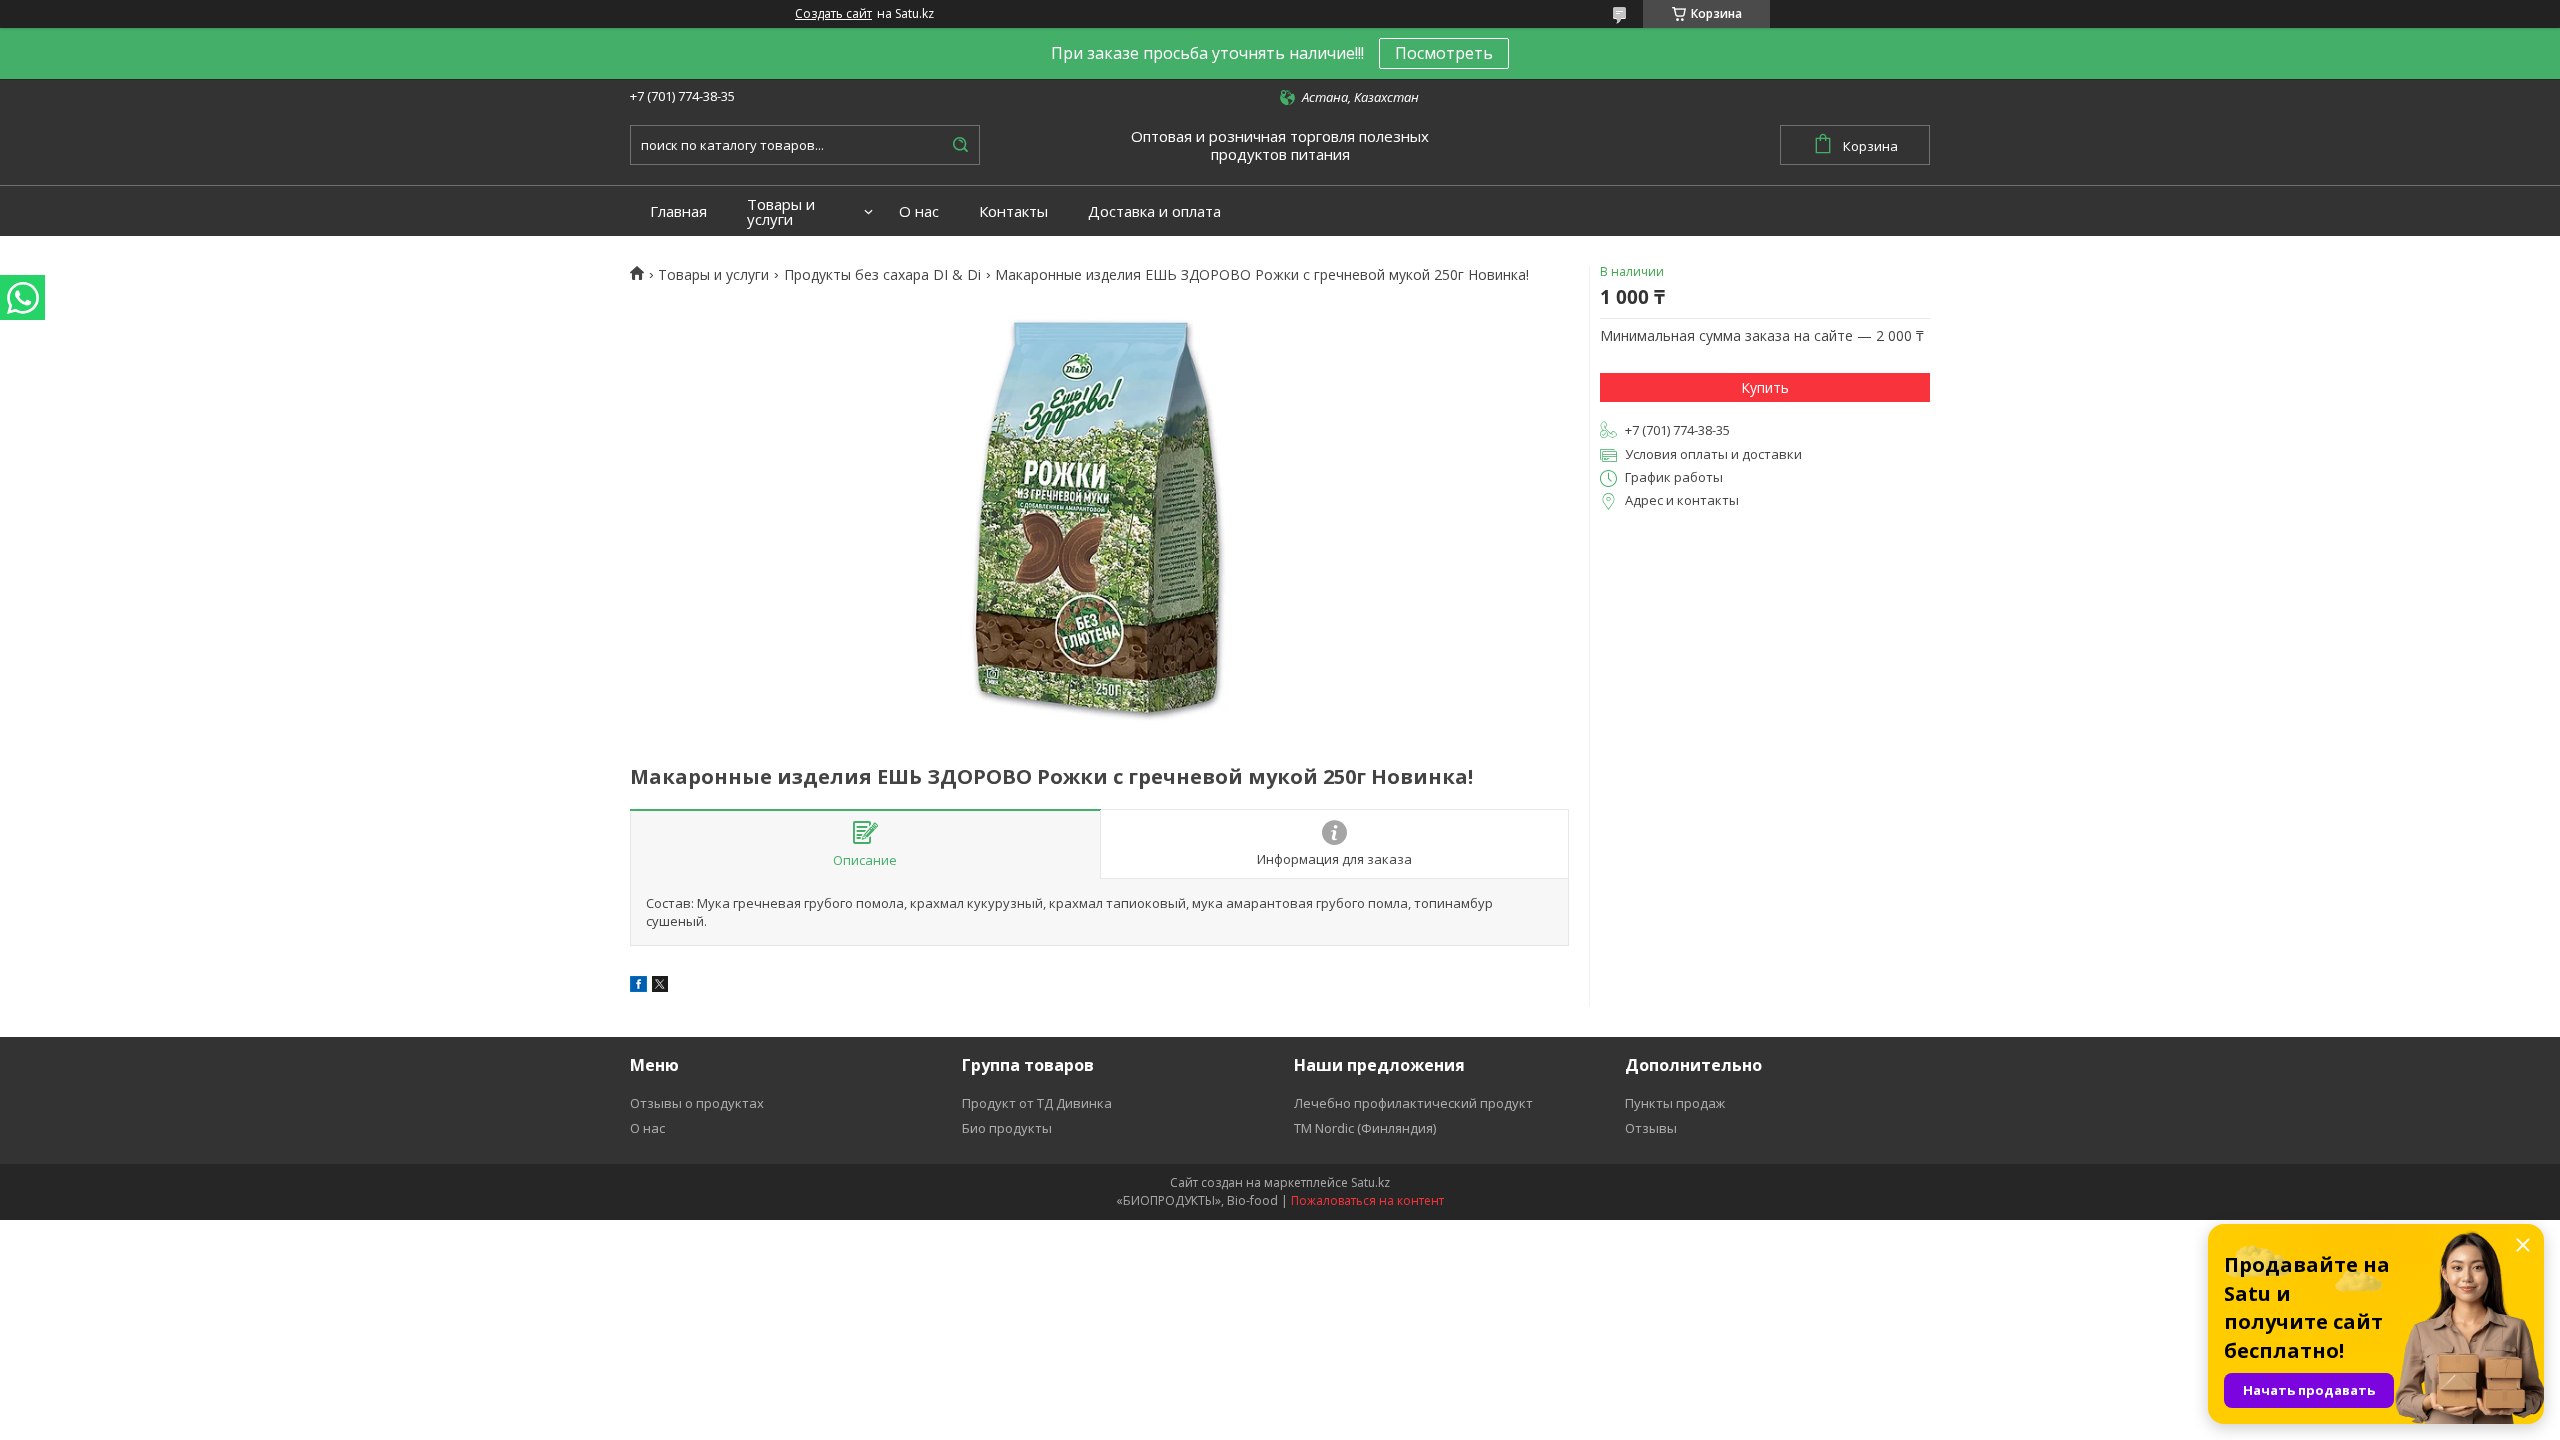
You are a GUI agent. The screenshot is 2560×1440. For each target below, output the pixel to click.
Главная (678, 211)
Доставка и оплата (1154, 211)
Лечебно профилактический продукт (1413, 1103)
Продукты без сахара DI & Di (882, 275)
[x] (660, 987)
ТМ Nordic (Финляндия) (1365, 1128)
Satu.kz (1370, 1182)
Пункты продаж (1675, 1103)
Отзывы (1651, 1128)
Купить (1765, 387)
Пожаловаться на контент (1367, 1200)
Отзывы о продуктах (697, 1103)
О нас (919, 211)
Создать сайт (833, 14)
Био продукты (1007, 1128)
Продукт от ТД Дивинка (1037, 1103)
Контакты (1013, 211)
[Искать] (960, 145)
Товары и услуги (781, 212)
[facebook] (638, 987)
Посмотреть (1444, 53)
